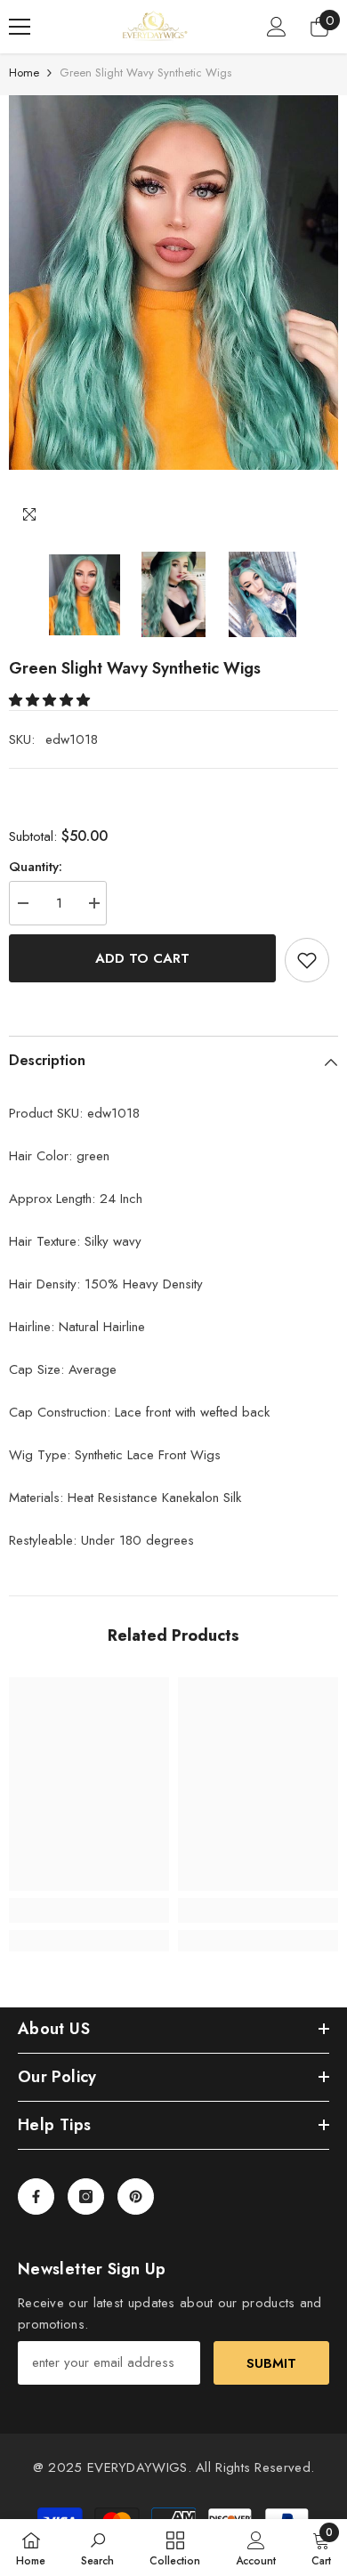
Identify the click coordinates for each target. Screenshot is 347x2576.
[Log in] (277, 27)
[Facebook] (36, 2196)
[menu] (20, 27)
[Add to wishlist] (307, 960)
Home (24, 73)
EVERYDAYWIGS (137, 2467)
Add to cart (142, 958)
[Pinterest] (136, 2196)
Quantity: (36, 867)
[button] (52, 700)
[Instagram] (86, 2196)
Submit (271, 2363)
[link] (89, 1910)
